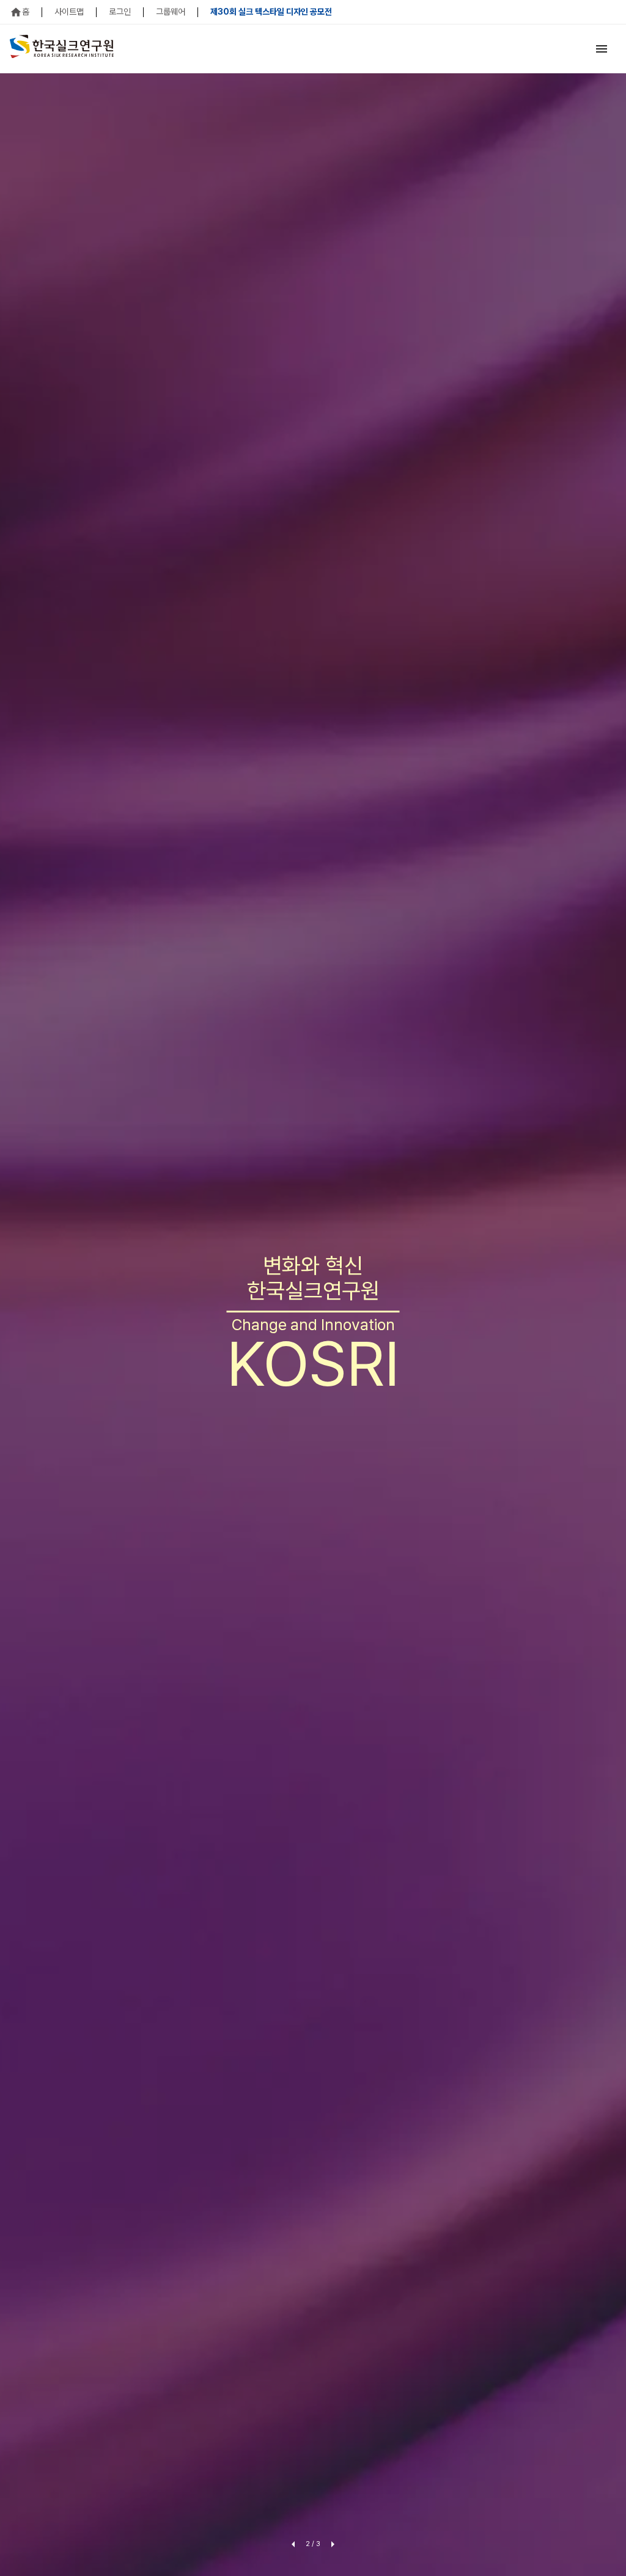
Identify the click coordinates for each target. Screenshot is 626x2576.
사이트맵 (69, 12)
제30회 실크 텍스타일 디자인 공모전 (271, 12)
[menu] (602, 49)
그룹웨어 (171, 12)
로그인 (120, 12)
